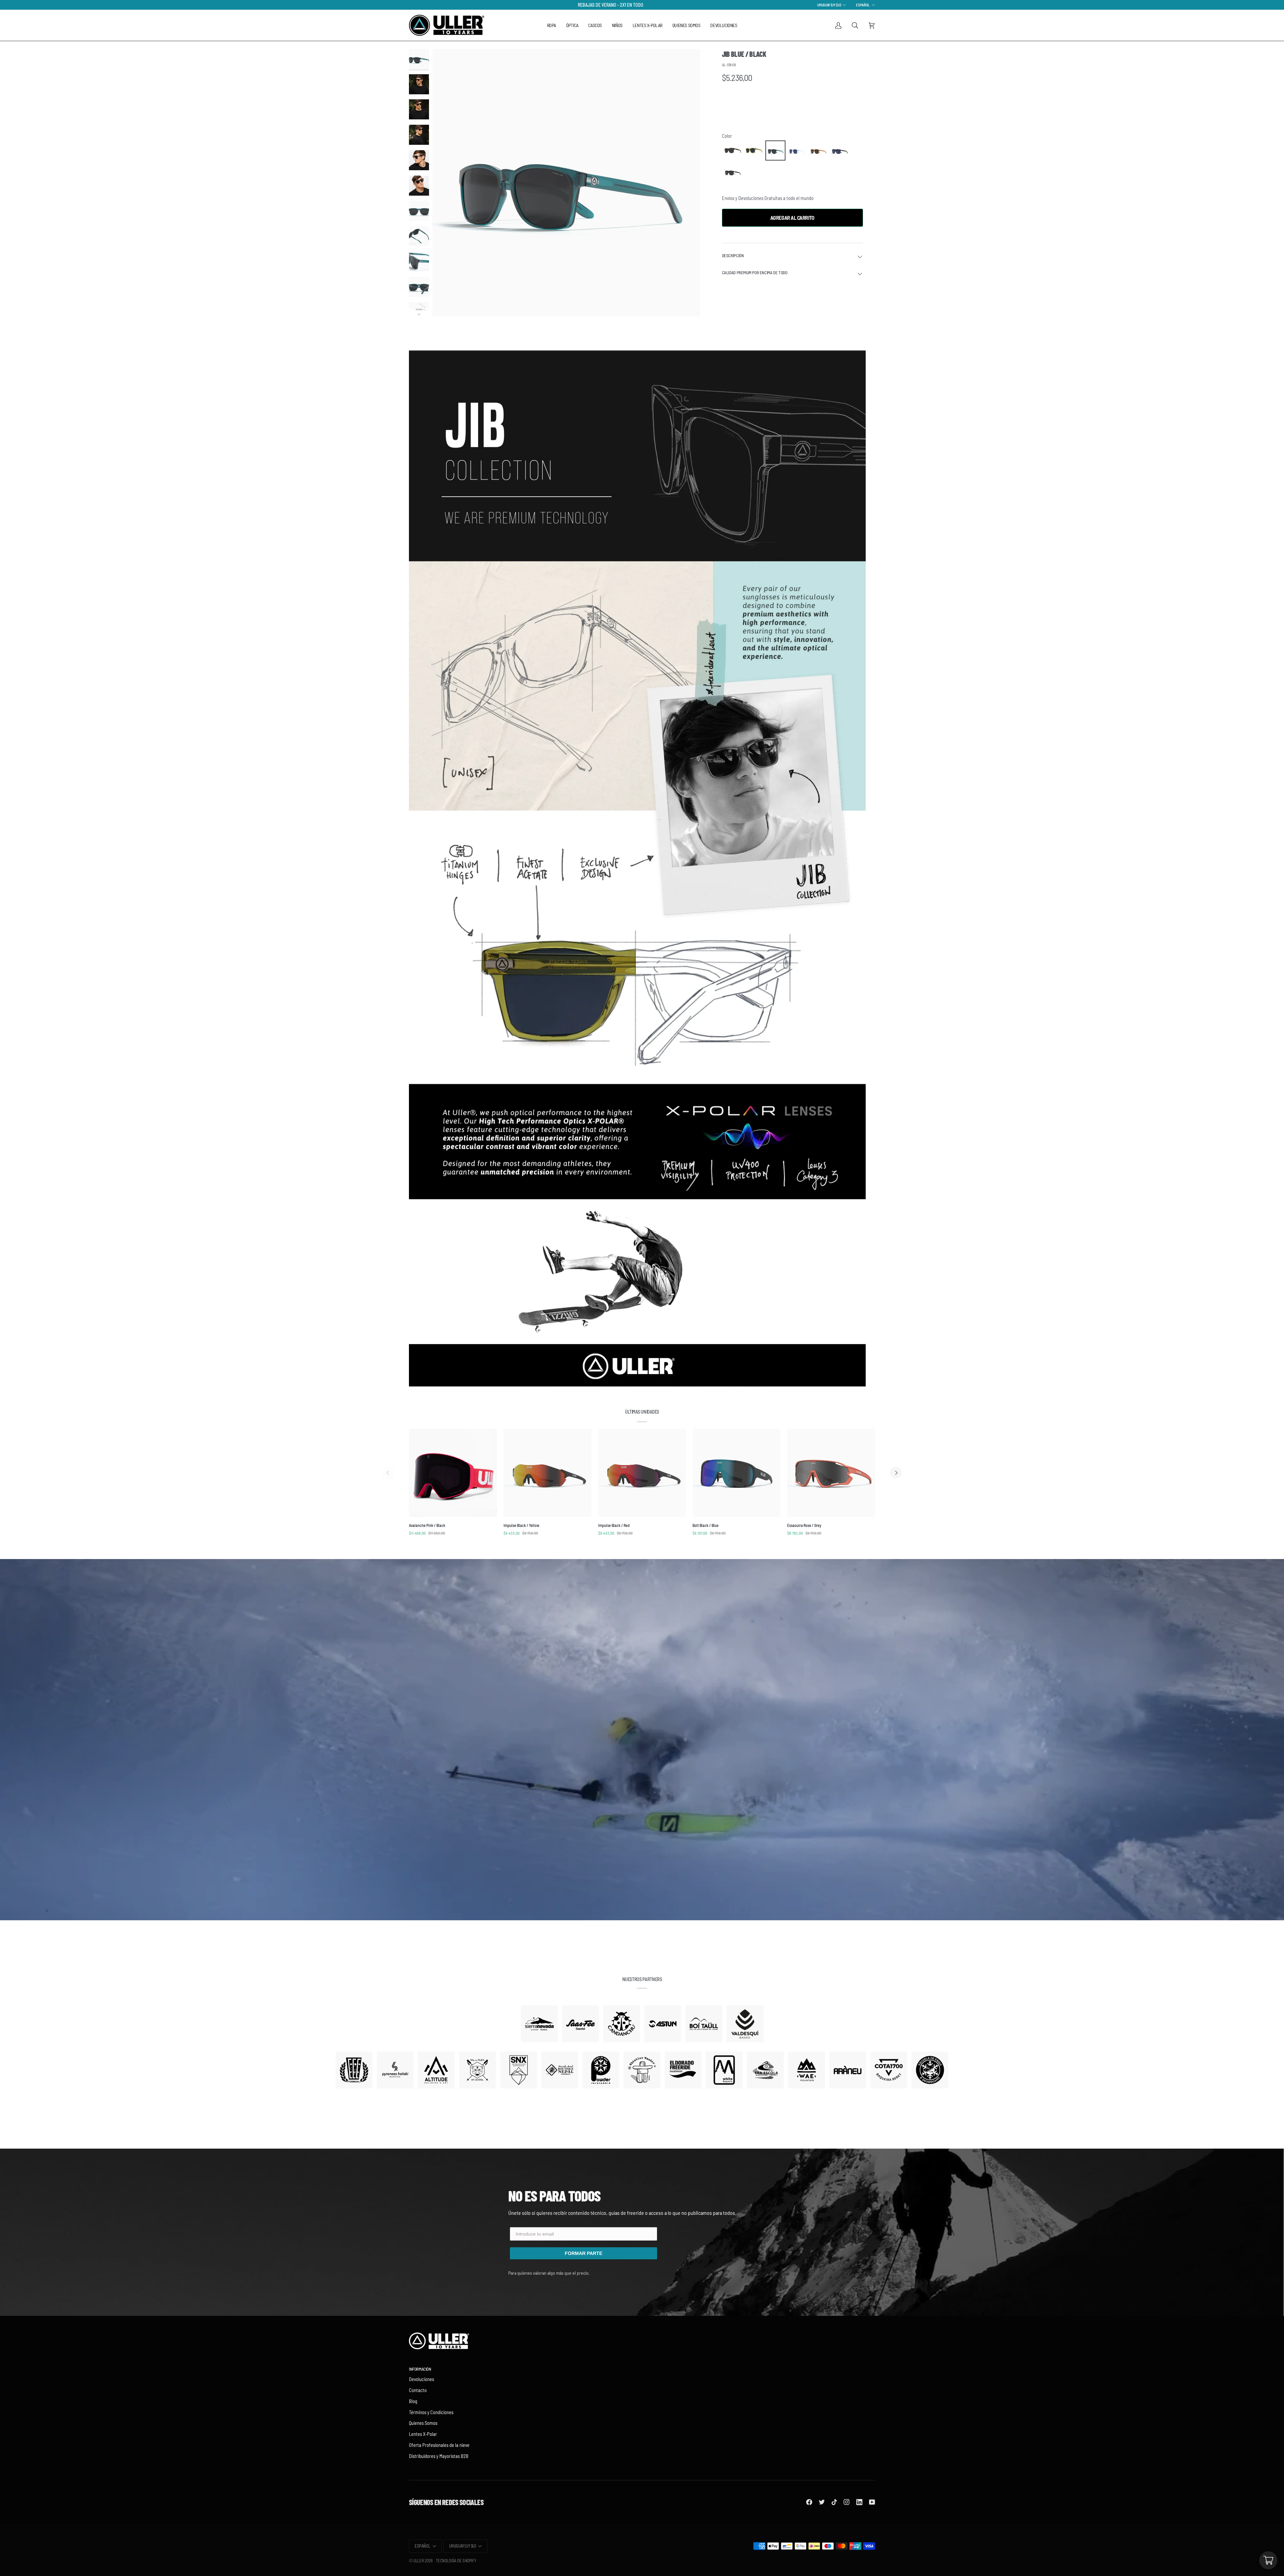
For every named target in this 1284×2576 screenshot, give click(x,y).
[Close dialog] (711, 1199)
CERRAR (642, 1361)
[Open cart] (1268, 2560)
